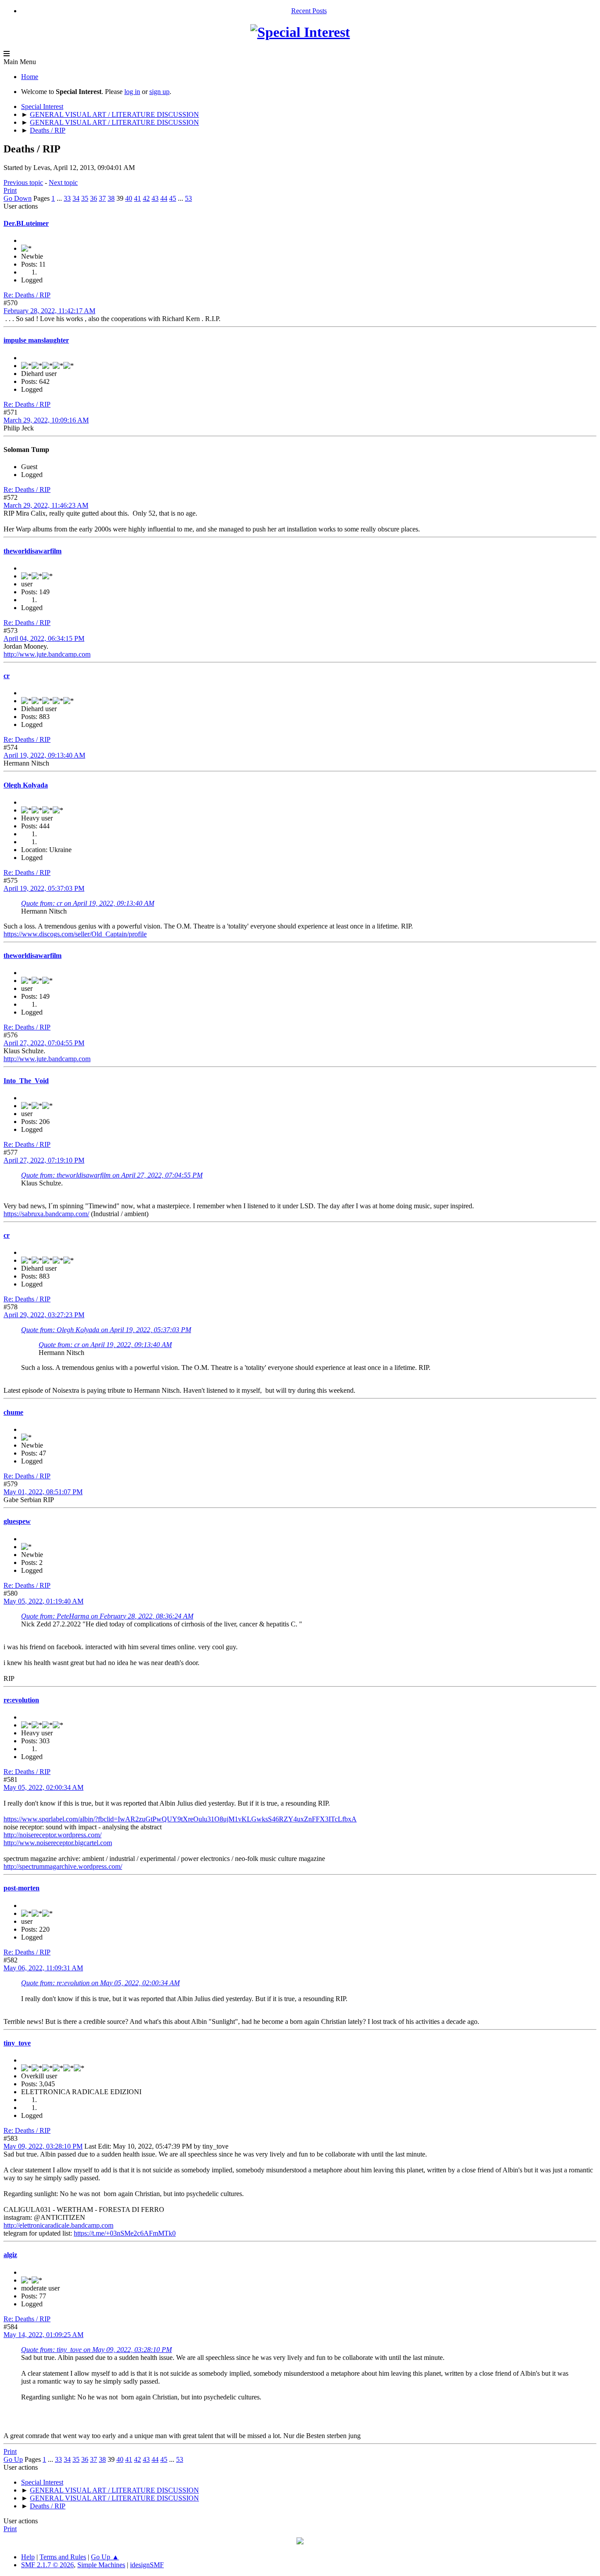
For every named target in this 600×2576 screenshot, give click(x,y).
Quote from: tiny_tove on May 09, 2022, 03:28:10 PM (96, 2350)
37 (102, 198)
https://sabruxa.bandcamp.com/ (46, 1214)
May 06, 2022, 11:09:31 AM (43, 1968)
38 (111, 198)
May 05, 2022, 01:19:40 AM (43, 1601)
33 (67, 198)
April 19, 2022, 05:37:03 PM (44, 888)
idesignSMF (147, 2565)
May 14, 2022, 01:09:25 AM (43, 2335)
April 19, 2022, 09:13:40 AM (44, 755)
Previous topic (23, 182)
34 (76, 198)
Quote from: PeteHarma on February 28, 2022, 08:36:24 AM (107, 1616)
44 (164, 198)
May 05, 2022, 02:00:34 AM (43, 1787)
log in (132, 92)
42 (146, 198)
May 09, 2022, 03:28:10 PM (43, 2146)
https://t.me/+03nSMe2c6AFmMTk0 (125, 2233)
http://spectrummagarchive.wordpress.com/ (63, 1866)
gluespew (17, 1521)
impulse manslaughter (36, 340)
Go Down (18, 198)
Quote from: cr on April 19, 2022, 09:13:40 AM (88, 903)
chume (13, 1412)
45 (173, 198)
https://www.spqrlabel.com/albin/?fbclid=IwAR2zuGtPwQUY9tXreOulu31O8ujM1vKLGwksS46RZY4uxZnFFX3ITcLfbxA (180, 1819)
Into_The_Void (26, 1081)
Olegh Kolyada (26, 785)
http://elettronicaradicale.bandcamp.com (58, 2225)
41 (137, 198)
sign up (159, 92)
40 (129, 198)
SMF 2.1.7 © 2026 (47, 2565)
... (60, 198)
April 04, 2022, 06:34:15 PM (44, 638)
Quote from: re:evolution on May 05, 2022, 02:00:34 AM (100, 1983)
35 (85, 198)
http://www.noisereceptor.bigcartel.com (58, 1843)
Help (28, 2557)
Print (10, 190)
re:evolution (21, 1700)
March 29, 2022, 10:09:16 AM (46, 420)
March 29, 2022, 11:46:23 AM (46, 505)
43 (155, 198)
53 (188, 198)
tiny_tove (17, 2043)
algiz (10, 2255)
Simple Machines (101, 2565)
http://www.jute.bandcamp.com (47, 654)
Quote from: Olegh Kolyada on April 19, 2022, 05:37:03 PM (106, 1330)
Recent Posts (309, 11)
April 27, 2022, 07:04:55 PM (44, 1043)
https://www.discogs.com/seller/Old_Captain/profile (75, 934)
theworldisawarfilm (33, 551)
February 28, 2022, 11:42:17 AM (49, 311)
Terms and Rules (63, 2557)
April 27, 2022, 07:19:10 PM (44, 1160)
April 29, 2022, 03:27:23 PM (44, 1315)
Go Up (13, 2459)
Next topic (63, 182)
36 (94, 198)
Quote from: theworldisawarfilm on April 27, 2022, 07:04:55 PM (112, 1175)
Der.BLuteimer (26, 223)
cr (7, 676)
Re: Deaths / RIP (27, 295)
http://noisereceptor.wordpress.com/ (52, 1835)
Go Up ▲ (105, 2557)
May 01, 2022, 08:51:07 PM (43, 1492)
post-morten (22, 1888)
